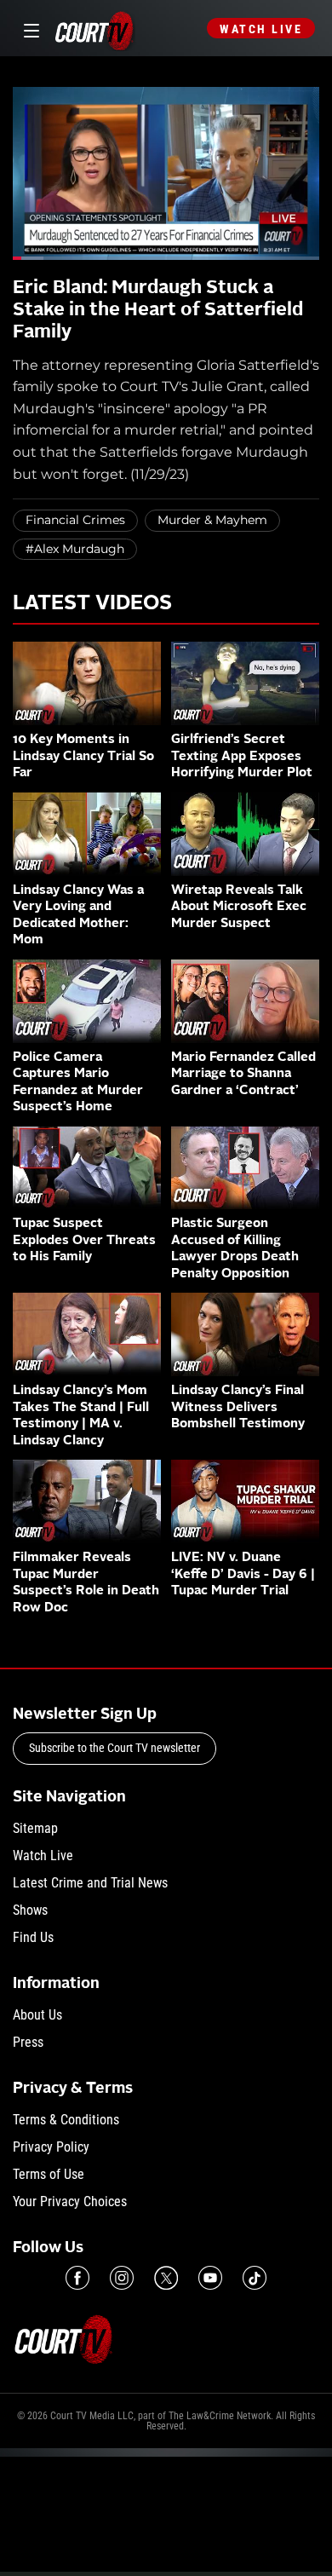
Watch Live (261, 29)
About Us (37, 2015)
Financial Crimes (75, 520)
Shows (30, 1910)
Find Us (33, 1937)
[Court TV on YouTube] (210, 2278)
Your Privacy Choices (70, 2201)
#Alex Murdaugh (75, 549)
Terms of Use (49, 2174)
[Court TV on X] (166, 2278)
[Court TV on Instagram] (122, 2278)
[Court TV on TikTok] (255, 2278)
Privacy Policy (51, 2147)
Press (28, 2042)
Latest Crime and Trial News (90, 1883)
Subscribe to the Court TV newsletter (114, 1748)
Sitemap (35, 1828)
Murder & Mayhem (212, 520)
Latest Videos (92, 604)
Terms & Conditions (66, 2120)
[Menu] (29, 29)
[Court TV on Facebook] (77, 2278)
